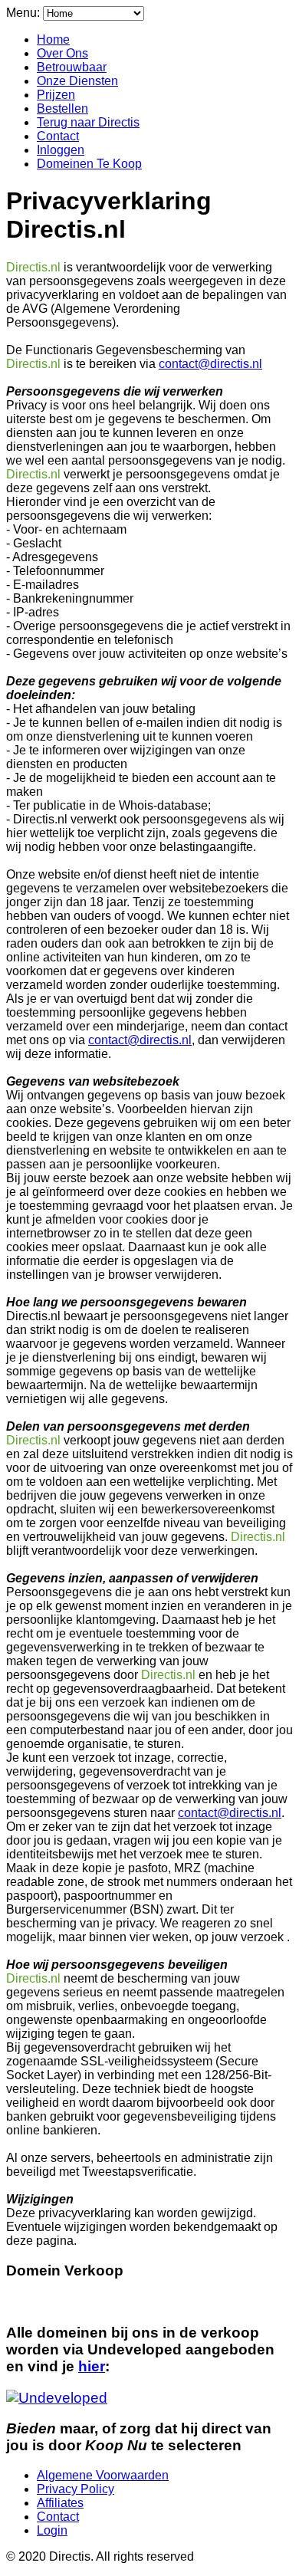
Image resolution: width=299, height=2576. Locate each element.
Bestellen (62, 108)
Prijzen (56, 95)
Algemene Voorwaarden (103, 2475)
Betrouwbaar (72, 67)
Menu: (25, 13)
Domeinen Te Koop (89, 164)
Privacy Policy (76, 2489)
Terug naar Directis (88, 122)
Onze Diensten (77, 81)
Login (52, 2530)
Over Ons (62, 53)
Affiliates (60, 2503)
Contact (58, 136)
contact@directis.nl (210, 364)
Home (53, 39)
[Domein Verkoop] (57, 2398)
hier (92, 2366)
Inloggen (61, 150)
